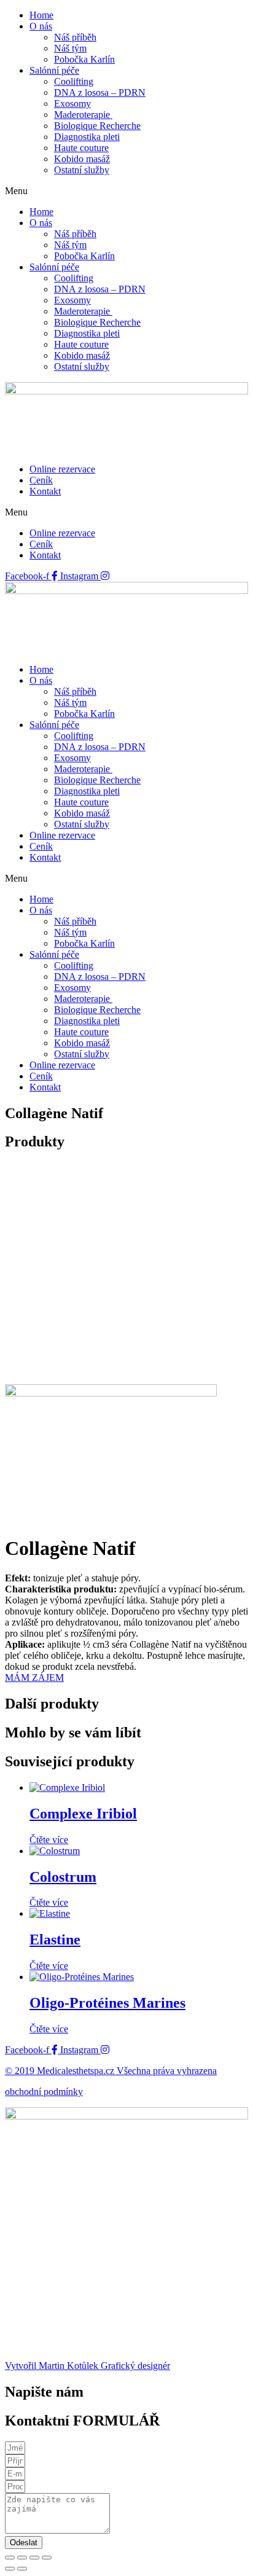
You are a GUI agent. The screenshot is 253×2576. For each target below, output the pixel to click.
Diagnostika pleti (87, 137)
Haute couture (81, 148)
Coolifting (74, 81)
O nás (41, 26)
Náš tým (70, 48)
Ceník (41, 480)
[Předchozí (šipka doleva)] (10, 2569)
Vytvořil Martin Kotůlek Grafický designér (88, 2366)
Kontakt (45, 491)
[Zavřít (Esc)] (47, 2558)
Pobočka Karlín (84, 59)
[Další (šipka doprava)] (22, 2569)
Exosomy (72, 104)
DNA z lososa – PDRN (100, 92)
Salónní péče (54, 70)
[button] (126, 191)
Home (41, 15)
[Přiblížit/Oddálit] (10, 2558)
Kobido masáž (82, 159)
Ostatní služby (82, 170)
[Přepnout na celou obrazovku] (22, 2558)
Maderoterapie (83, 115)
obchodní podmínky (44, 2092)
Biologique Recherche (97, 126)
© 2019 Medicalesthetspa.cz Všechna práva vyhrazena (111, 2071)
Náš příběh (75, 37)
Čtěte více (49, 1840)
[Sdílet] (34, 2558)
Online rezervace (62, 469)
